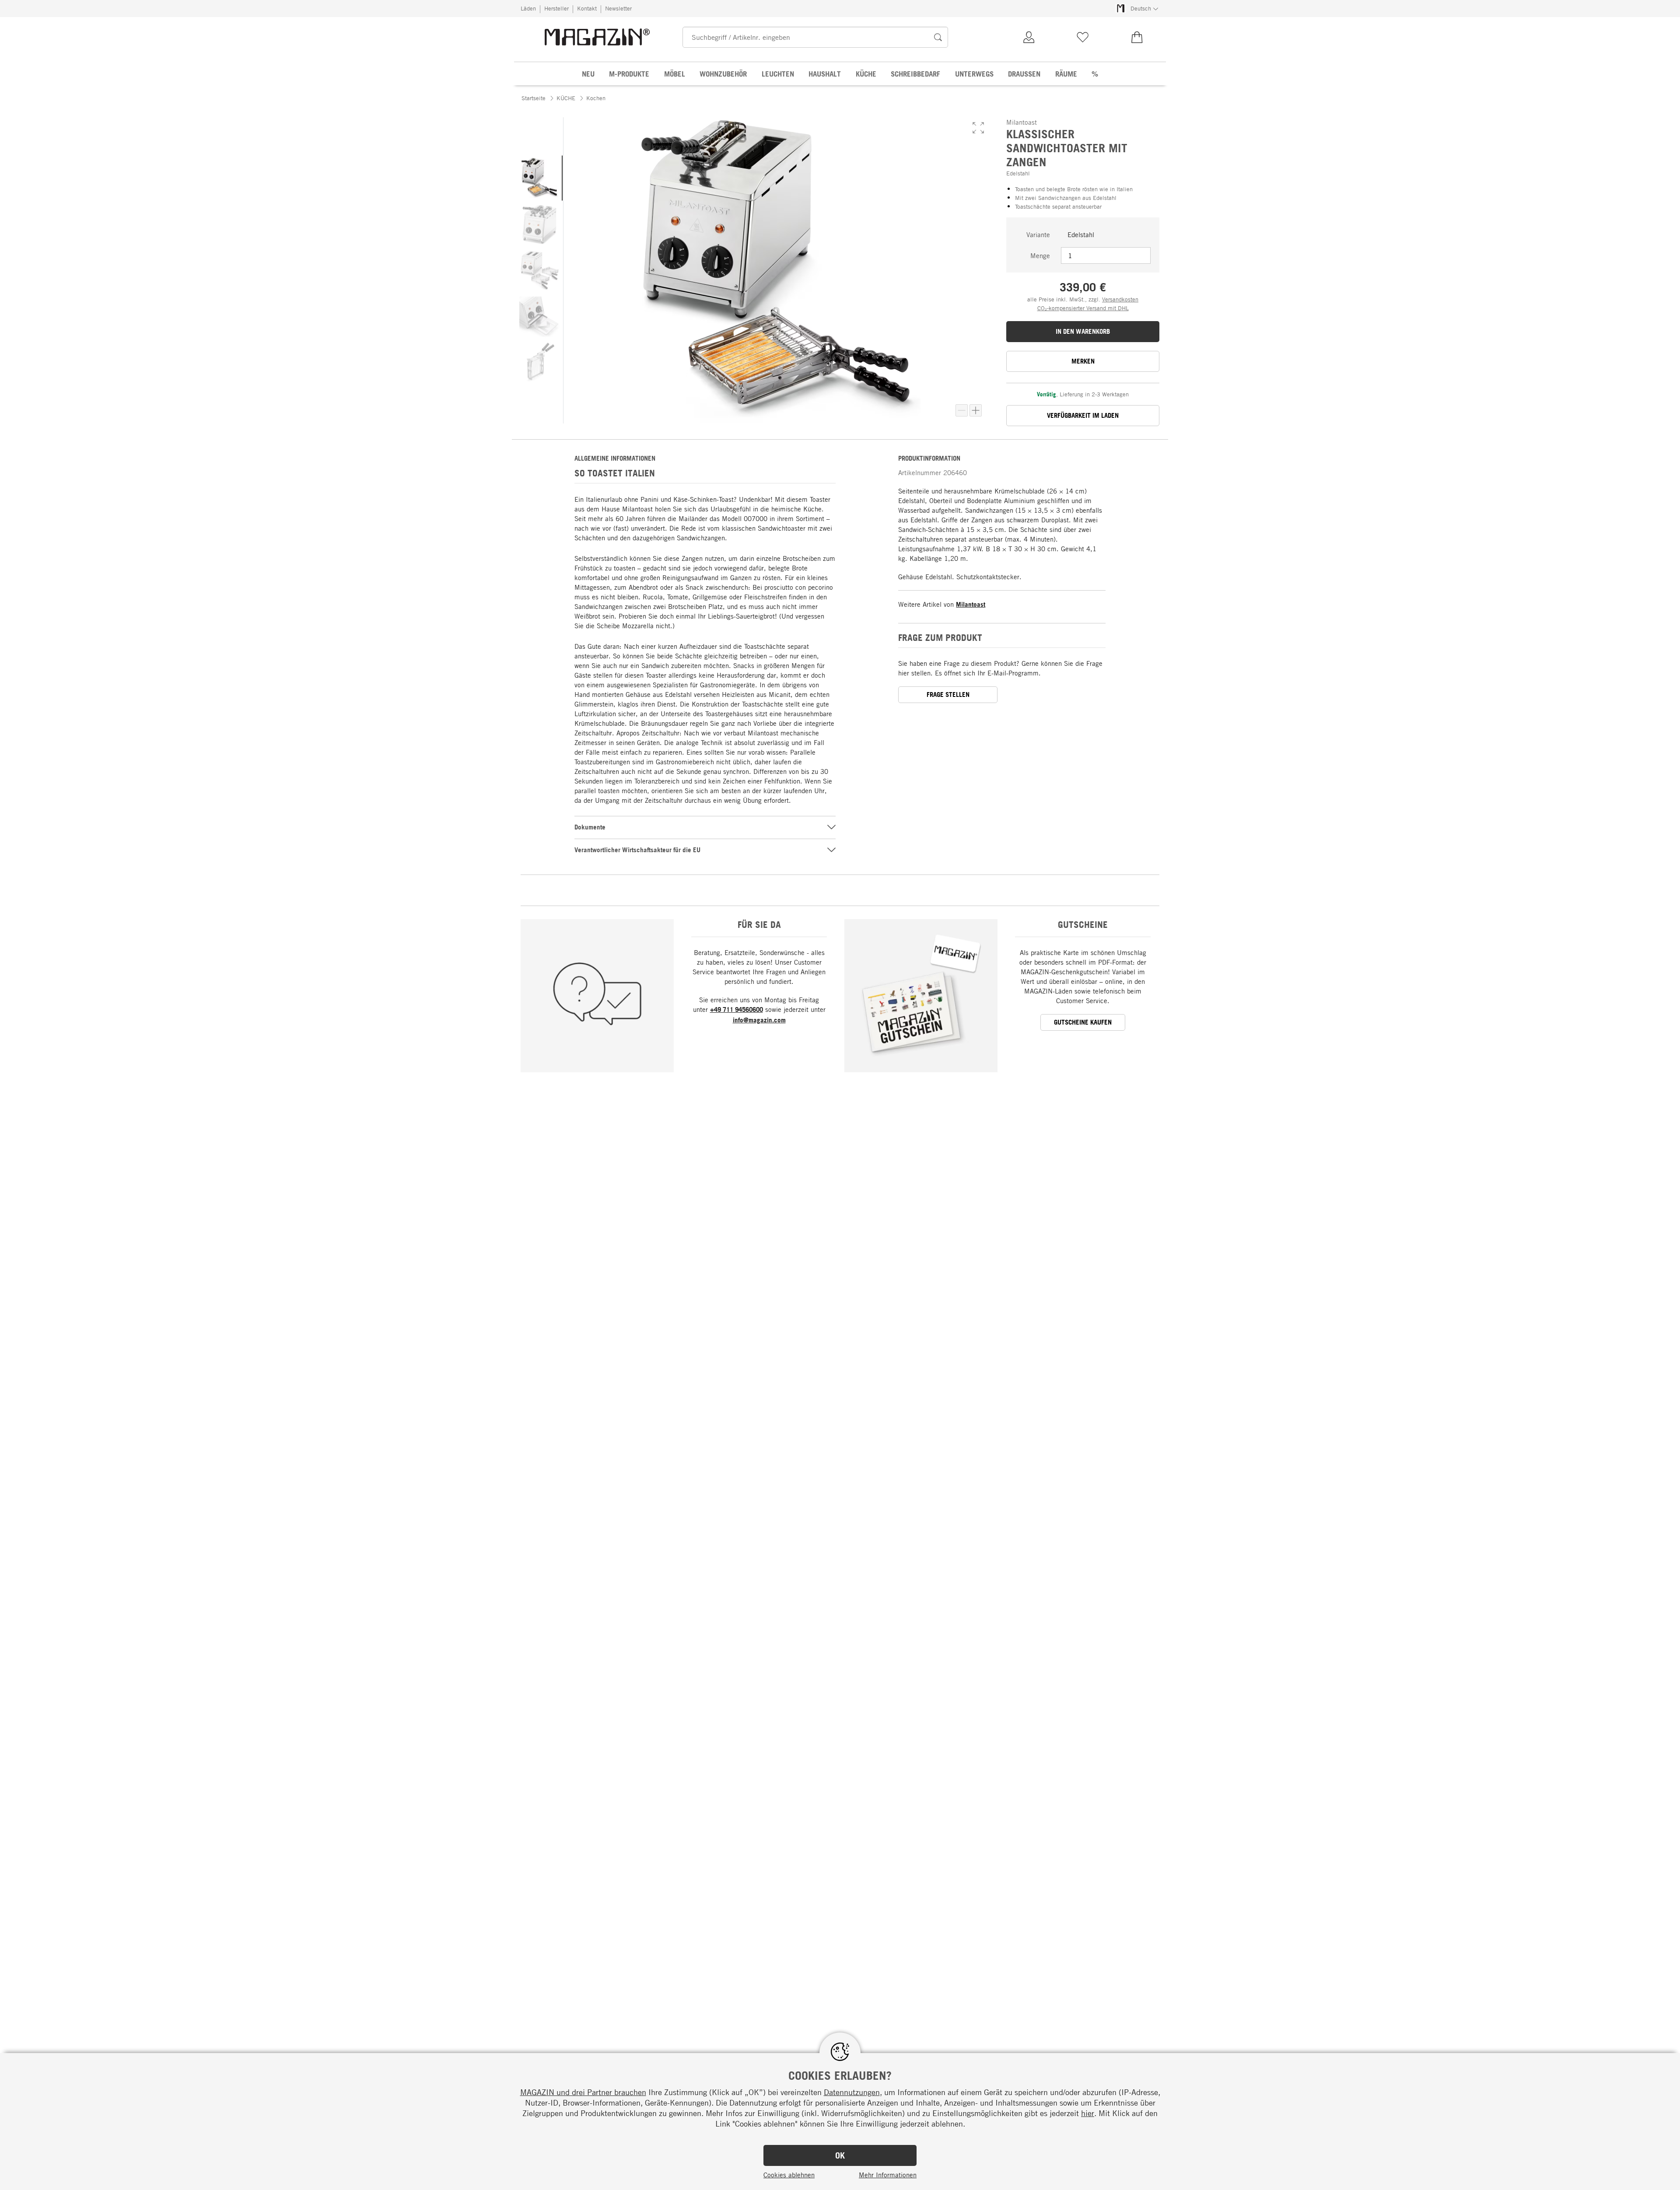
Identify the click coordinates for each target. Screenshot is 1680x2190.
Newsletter (618, 8)
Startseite (534, 98)
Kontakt (587, 8)
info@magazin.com (759, 1020)
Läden (528, 8)
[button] (978, 128)
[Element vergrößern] (976, 410)
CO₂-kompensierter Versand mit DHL (1083, 308)
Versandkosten (1120, 299)
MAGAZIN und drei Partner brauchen (583, 2092)
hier (1088, 2113)
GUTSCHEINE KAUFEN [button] (1083, 1022)
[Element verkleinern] (962, 410)
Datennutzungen (852, 2092)
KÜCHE (566, 98)
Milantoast (971, 604)
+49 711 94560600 (737, 1009)
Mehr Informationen (888, 2175)
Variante (1038, 234)
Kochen (596, 98)
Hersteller (556, 8)
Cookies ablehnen (789, 2175)
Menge (1040, 255)
